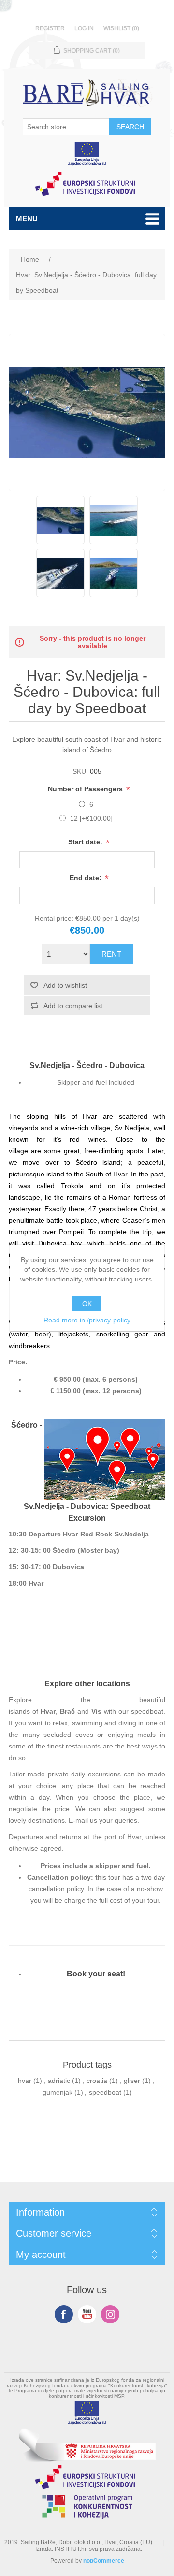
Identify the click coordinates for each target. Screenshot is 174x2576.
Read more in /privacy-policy (87, 1320)
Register (50, 28)
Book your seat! (96, 1974)
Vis (96, 1711)
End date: (87, 878)
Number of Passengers (86, 789)
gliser (132, 2081)
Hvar (48, 1711)
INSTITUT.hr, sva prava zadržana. (98, 2549)
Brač (67, 1711)
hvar (25, 2081)
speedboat (105, 2092)
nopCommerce (104, 2561)
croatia (97, 2081)
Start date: (86, 842)
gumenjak (58, 2092)
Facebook (64, 2314)
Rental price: (54, 918)
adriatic (59, 2081)
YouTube (87, 2314)
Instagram (110, 2314)
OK (87, 1304)
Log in (84, 28)
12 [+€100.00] (91, 818)
